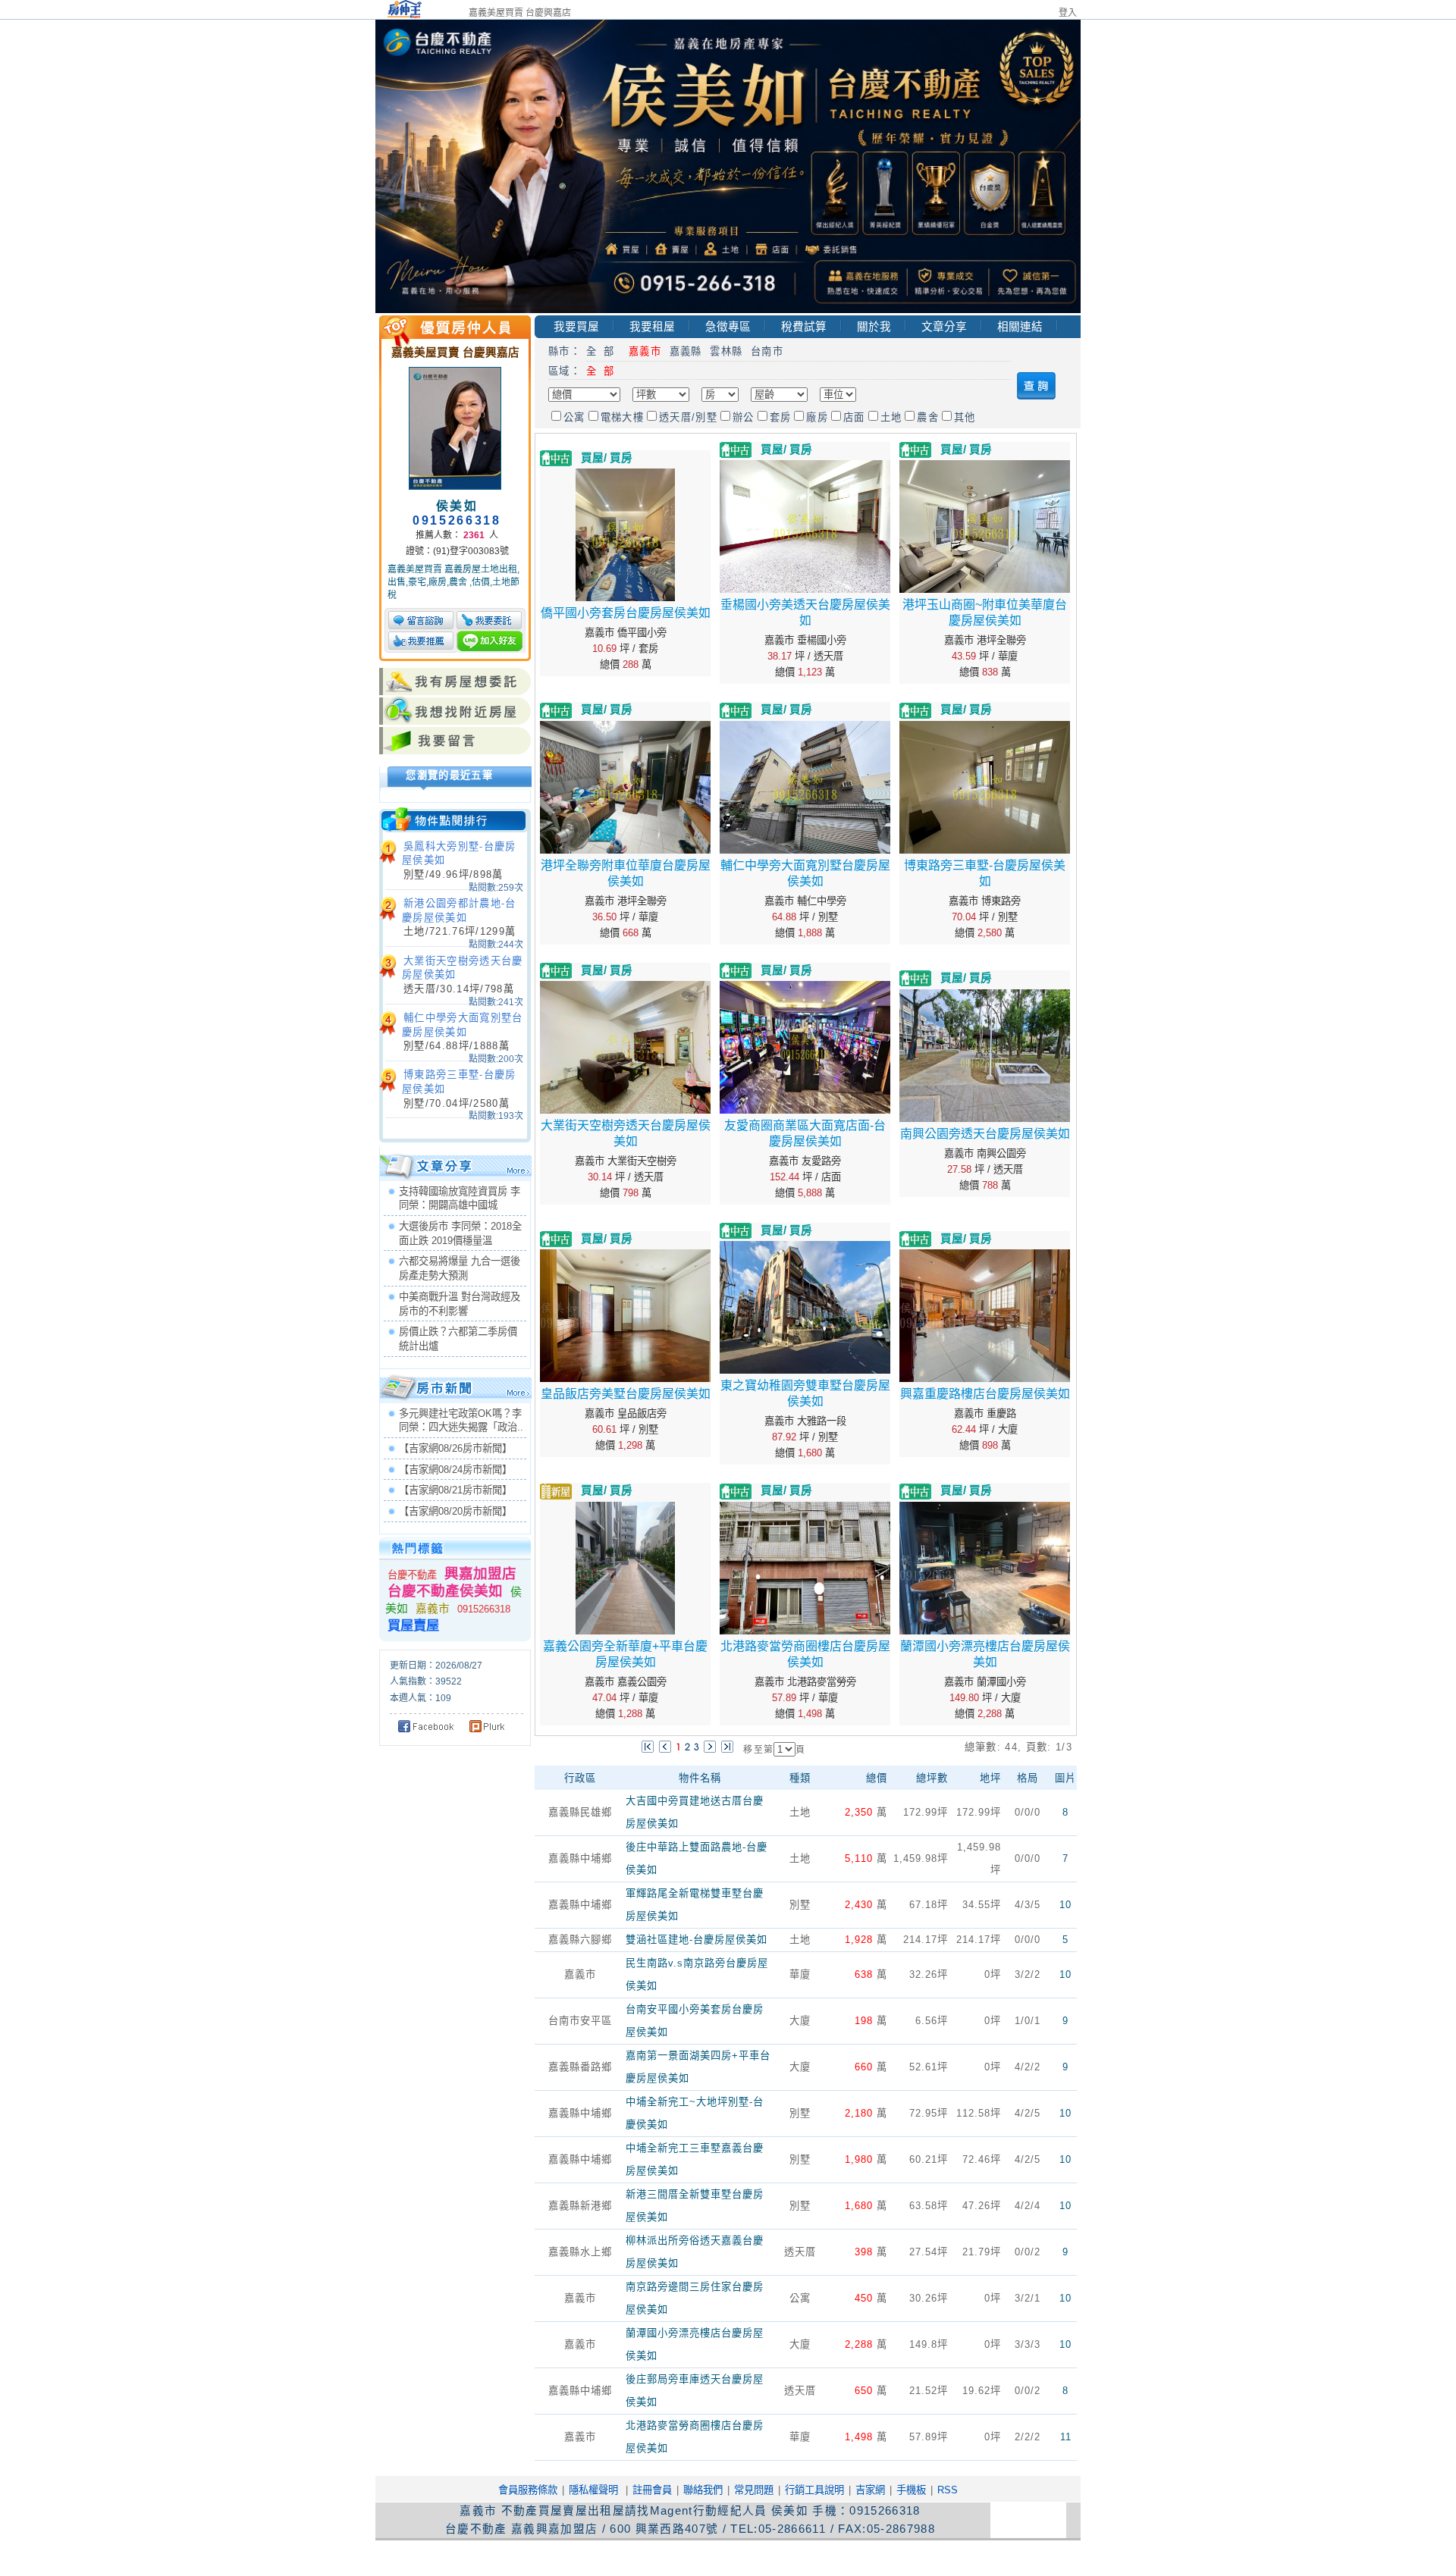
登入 (1068, 13)
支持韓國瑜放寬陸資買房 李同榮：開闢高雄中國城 (460, 1199)
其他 (965, 417)
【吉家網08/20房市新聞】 (455, 1511)
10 (1065, 1905)
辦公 (744, 417)
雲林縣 (726, 351)
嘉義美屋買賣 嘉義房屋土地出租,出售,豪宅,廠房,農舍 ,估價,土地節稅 (453, 582)
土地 (891, 417)
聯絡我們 (703, 2490)
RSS (948, 2490)
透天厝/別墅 (688, 417)
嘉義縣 (686, 351)
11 (1066, 2437)
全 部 (603, 351)
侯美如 (457, 506)
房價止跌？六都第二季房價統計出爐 (458, 1339)
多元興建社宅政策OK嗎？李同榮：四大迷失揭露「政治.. (461, 1421)
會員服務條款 (528, 2490)
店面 (854, 417)
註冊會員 (652, 2490)
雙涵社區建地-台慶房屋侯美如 (697, 1940)
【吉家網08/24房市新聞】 (455, 1470)
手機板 (911, 2490)
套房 (781, 417)
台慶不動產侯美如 (445, 1591)
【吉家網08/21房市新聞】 (455, 1490)
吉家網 (870, 2490)
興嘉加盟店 (480, 1573)
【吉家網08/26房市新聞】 (455, 1448)
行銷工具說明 (814, 2490)
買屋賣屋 (413, 1625)
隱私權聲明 (593, 2490)
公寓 (574, 417)
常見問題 (754, 2490)
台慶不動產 (412, 1575)
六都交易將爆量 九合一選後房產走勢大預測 (460, 1268)
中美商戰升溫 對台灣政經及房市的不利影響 (460, 1304)
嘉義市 (434, 1609)
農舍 (928, 417)
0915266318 (484, 1609)
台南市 (767, 351)
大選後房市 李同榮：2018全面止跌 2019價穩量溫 (460, 1233)
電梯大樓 (622, 417)
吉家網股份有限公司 (618, 2557)
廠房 (817, 417)
